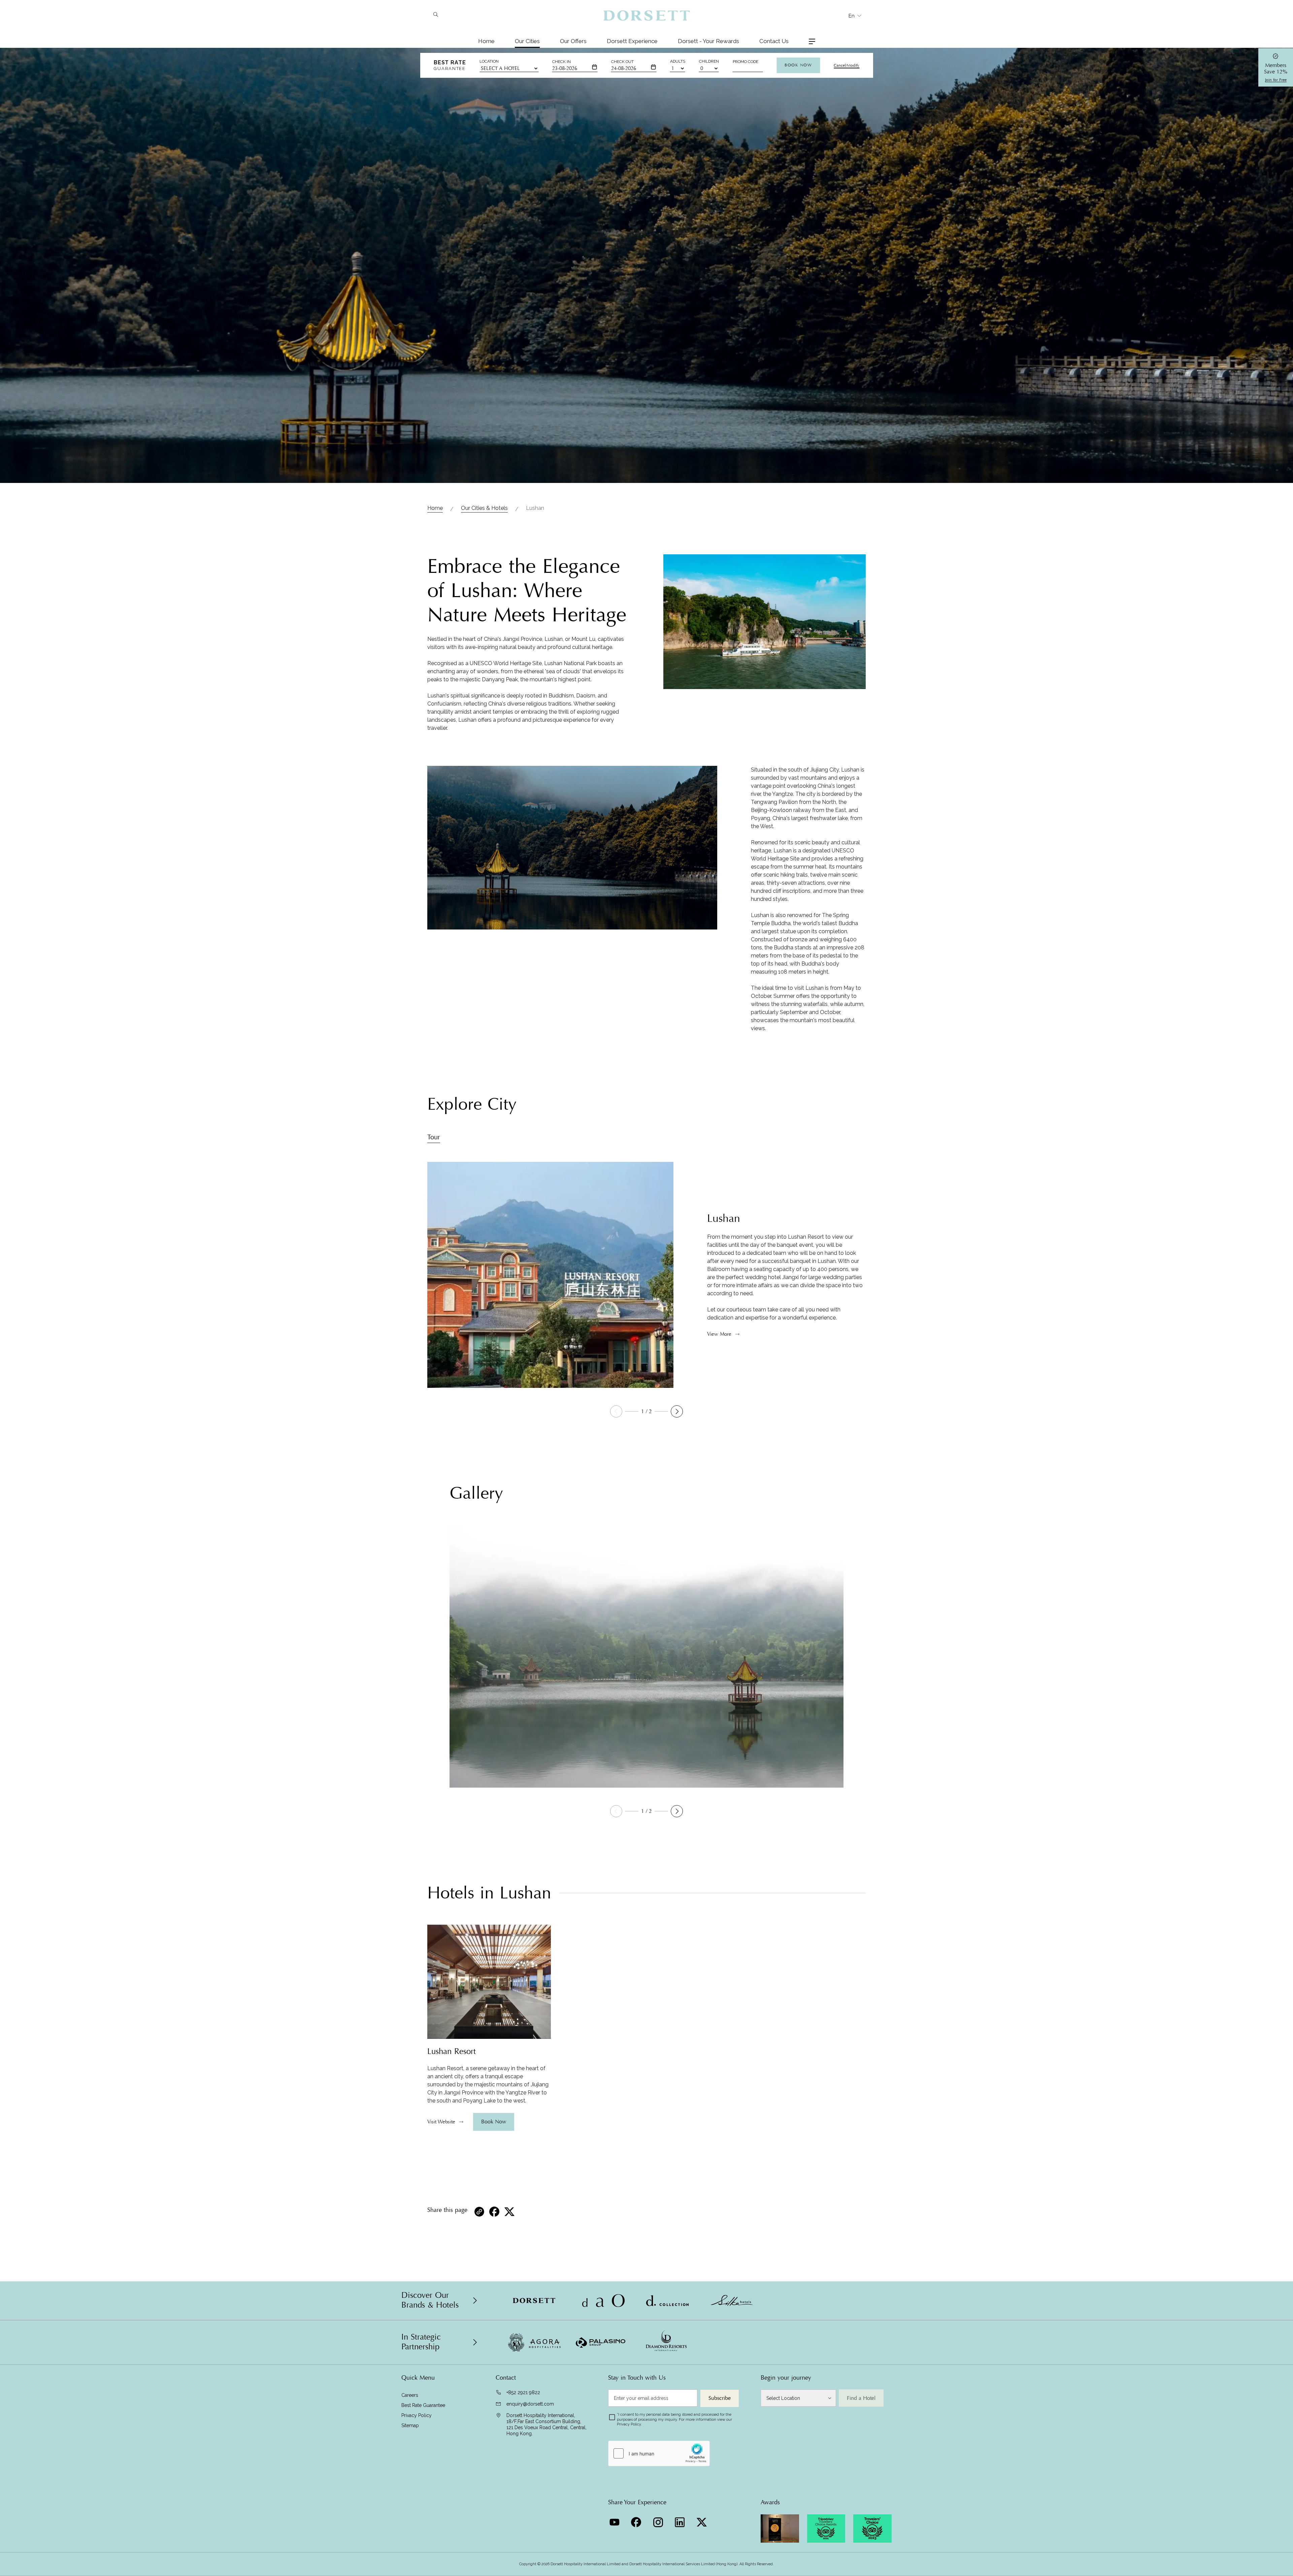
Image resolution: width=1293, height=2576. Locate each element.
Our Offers (573, 41)
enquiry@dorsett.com (530, 2404)
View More (719, 1334)
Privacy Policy (417, 2415)
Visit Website (441, 2122)
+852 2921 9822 (523, 2392)
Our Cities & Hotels (484, 508)
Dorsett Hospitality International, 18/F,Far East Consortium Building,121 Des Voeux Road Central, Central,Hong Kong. (546, 2424)
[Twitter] (703, 2520)
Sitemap (410, 2425)
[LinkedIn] (681, 2520)
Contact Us (774, 41)
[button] (677, 1411)
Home (486, 41)
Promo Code (745, 62)
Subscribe (720, 2398)
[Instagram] (659, 2520)
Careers (410, 2395)
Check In (561, 62)
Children (709, 61)
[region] (489, 2085)
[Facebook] (637, 2520)
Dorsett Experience (632, 41)
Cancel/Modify (847, 65)
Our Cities (527, 41)
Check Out (622, 62)
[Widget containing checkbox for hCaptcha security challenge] (659, 2453)
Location (489, 61)
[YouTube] (615, 2520)
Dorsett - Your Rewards (708, 41)
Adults (678, 61)
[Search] (436, 15)
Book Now (798, 65)
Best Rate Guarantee (423, 2405)
